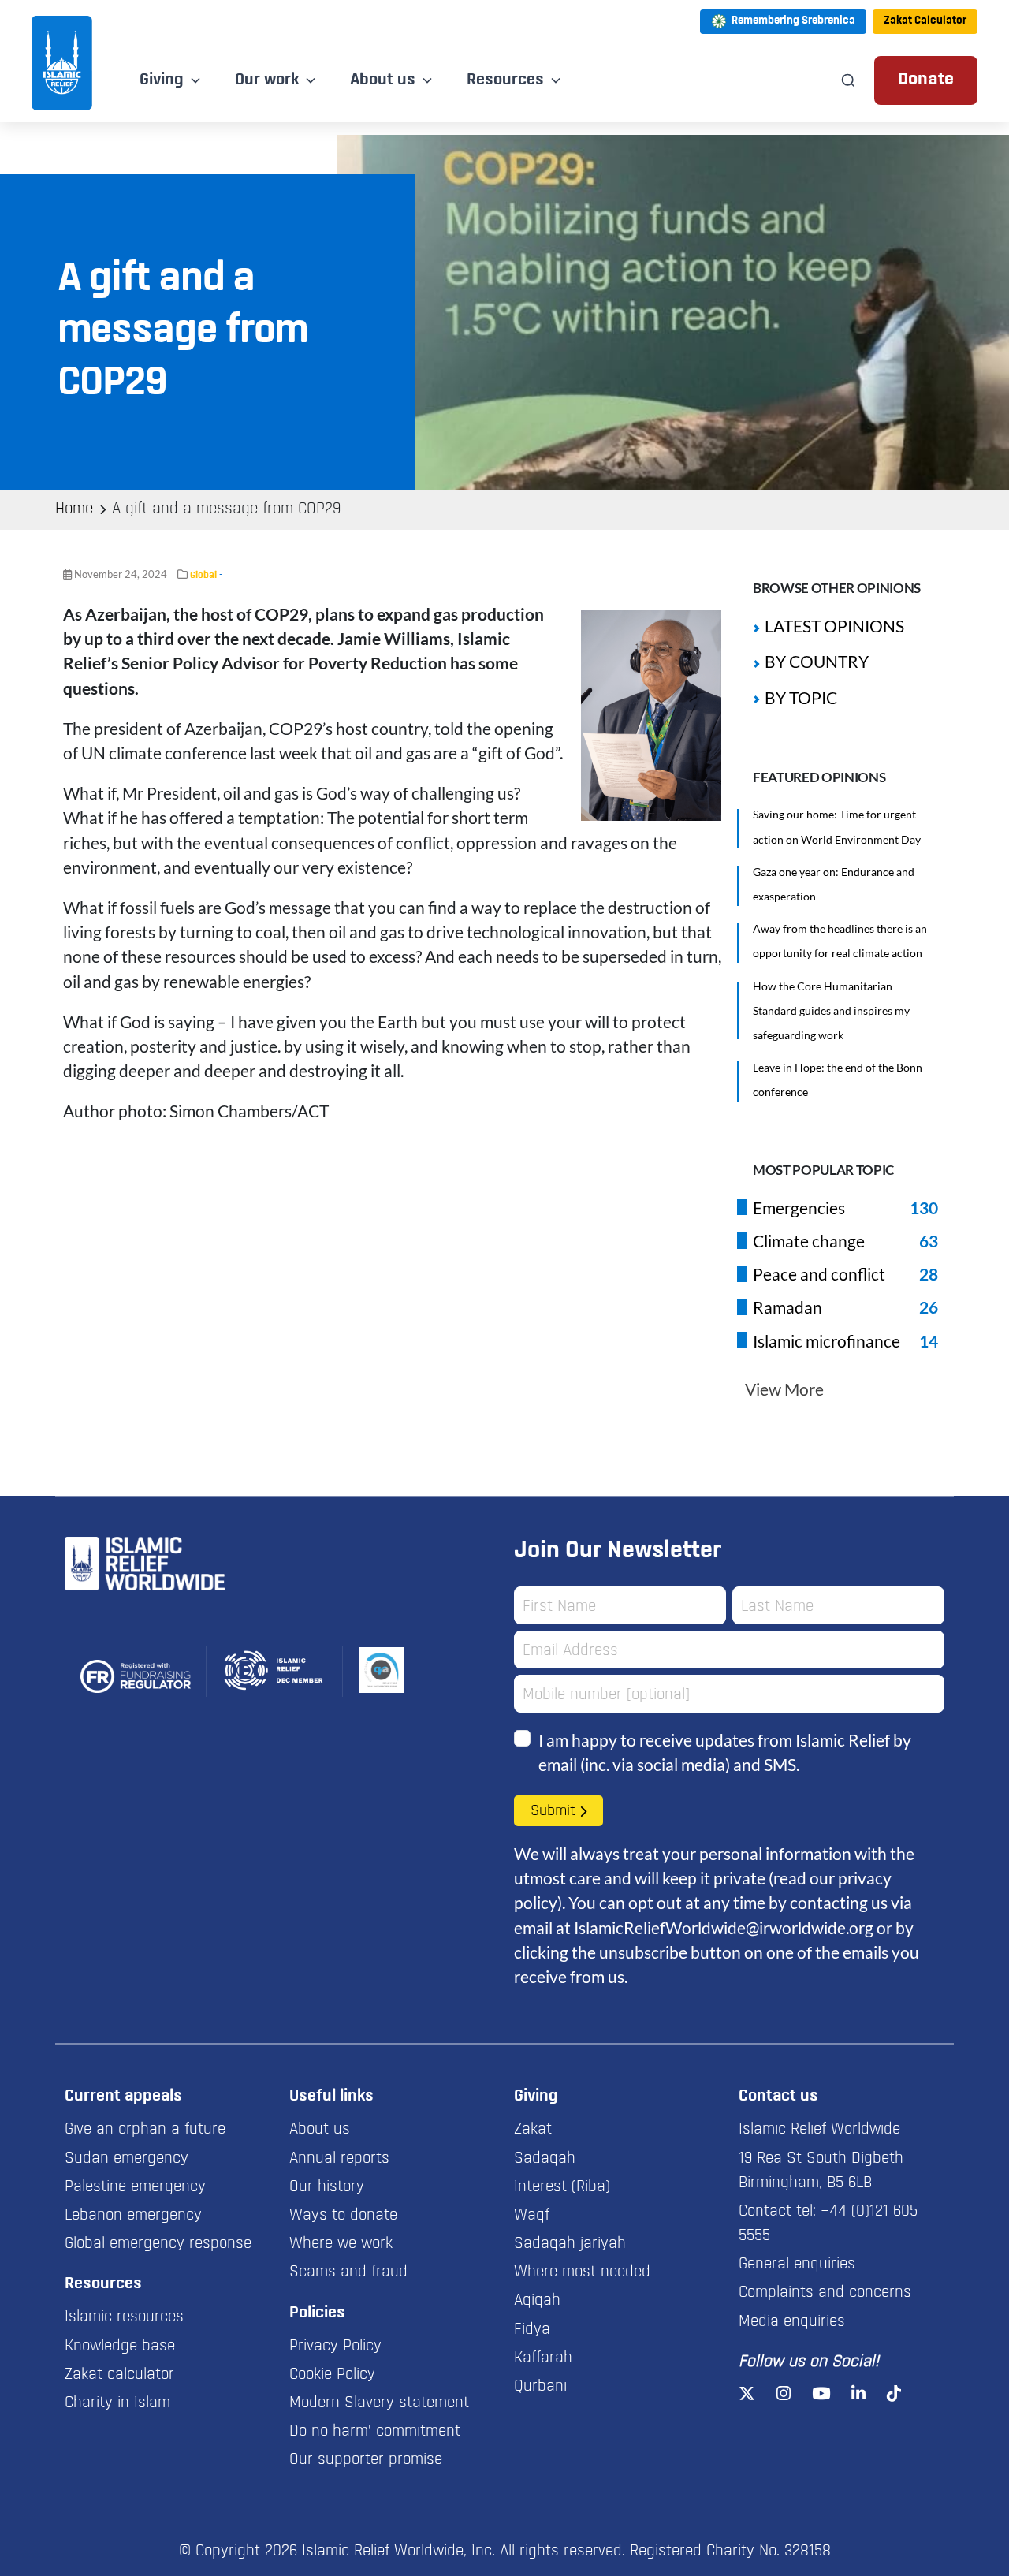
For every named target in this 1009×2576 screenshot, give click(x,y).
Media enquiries (792, 2322)
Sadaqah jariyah (570, 2244)
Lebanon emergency (133, 2216)
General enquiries (797, 2265)
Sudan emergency (127, 2159)
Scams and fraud (348, 2272)
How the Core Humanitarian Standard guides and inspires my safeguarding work (831, 1010)
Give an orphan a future (145, 2130)
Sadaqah (545, 2159)
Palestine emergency (135, 2187)
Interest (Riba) (562, 2187)
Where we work (341, 2244)
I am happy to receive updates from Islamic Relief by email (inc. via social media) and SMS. (725, 1752)
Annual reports (339, 2159)
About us (320, 2130)
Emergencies (799, 1208)
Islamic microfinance (827, 1341)
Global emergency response (158, 2244)
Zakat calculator (119, 2375)
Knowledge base (120, 2347)
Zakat (533, 2130)
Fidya (532, 2330)
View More (784, 1389)
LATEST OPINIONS (834, 626)
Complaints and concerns (825, 2293)
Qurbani (540, 2387)
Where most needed (582, 2272)
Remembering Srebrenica (793, 21)
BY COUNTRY (817, 661)
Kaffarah (543, 2358)
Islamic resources (124, 2317)
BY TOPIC (801, 697)
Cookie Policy (332, 2375)
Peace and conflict (819, 1274)
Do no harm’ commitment (375, 2432)
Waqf (532, 2216)
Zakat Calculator (925, 21)
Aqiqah (537, 2301)
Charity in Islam (117, 2403)
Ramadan (787, 1307)
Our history (327, 2187)
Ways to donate (343, 2216)
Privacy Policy (335, 2347)
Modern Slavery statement (379, 2403)
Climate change (809, 1241)
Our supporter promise (366, 2460)
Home (74, 509)
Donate (926, 80)
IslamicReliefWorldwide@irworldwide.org (724, 1927)
